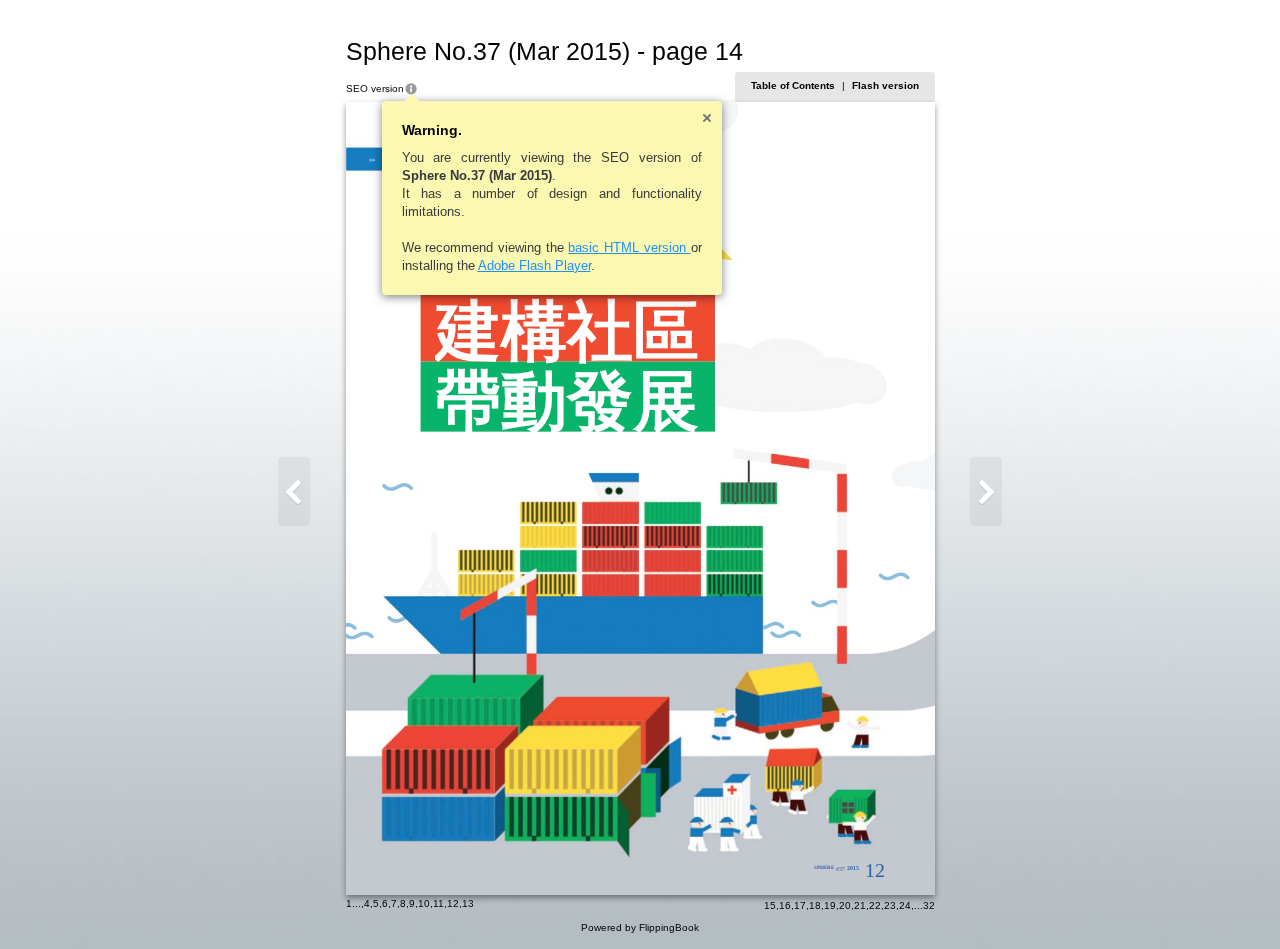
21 (860, 905)
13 (468, 903)
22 (875, 905)
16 (785, 905)
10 (424, 903)
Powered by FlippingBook (640, 927)
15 (770, 905)
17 (800, 905)
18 (815, 905)
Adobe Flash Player (534, 265)
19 (830, 905)
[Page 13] (294, 491)
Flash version (885, 85)
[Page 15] (986, 491)
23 (890, 905)
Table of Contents (793, 85)
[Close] (707, 118)
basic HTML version (629, 247)
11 (438, 903)
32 (929, 905)
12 (453, 903)
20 (845, 905)
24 (905, 905)
